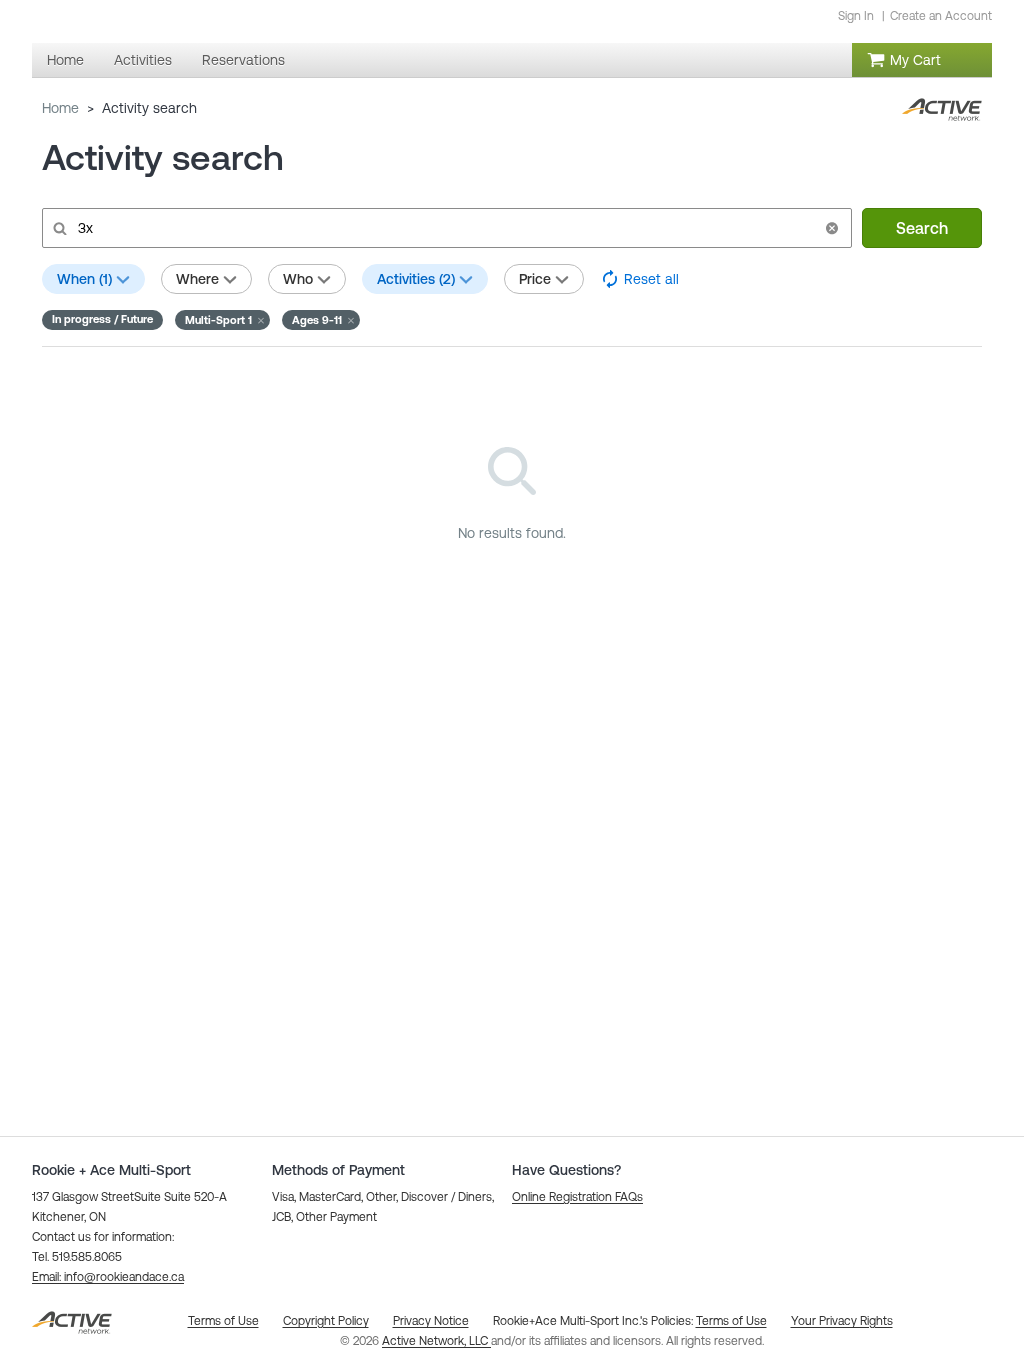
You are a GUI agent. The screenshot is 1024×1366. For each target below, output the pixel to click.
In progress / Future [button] (102, 319)
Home (60, 108)
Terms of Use (731, 1321)
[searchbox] (445, 228)
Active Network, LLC (436, 1341)
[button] (832, 228)
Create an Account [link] (941, 16)
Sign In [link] (856, 16)
